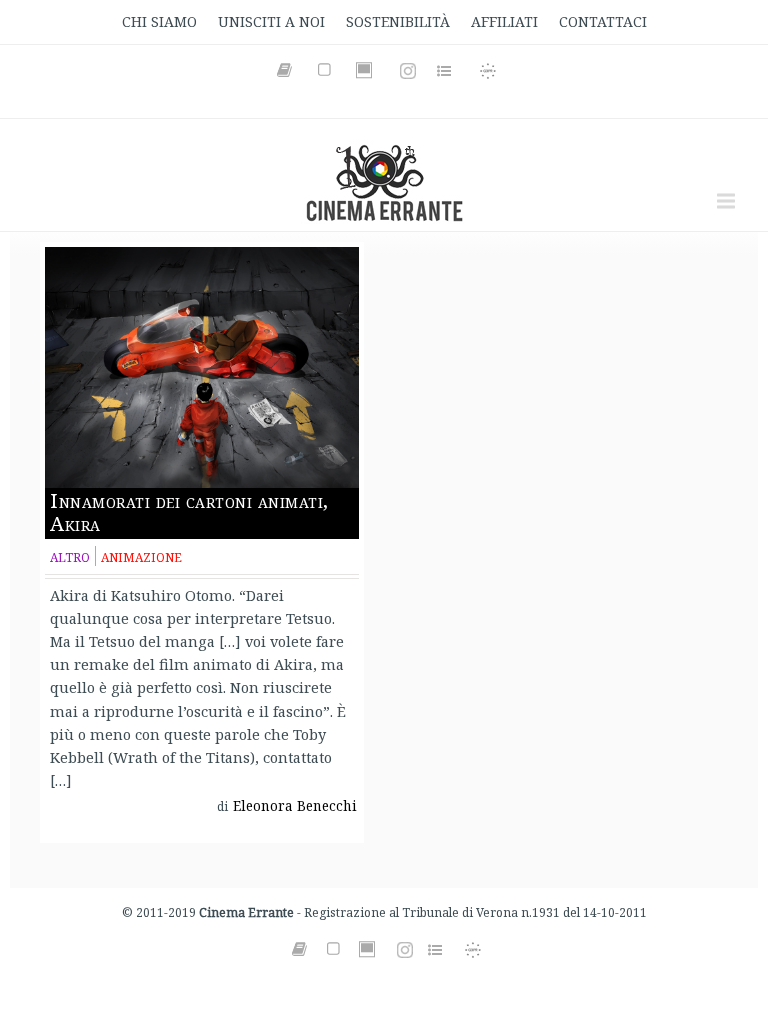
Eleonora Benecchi (295, 806)
